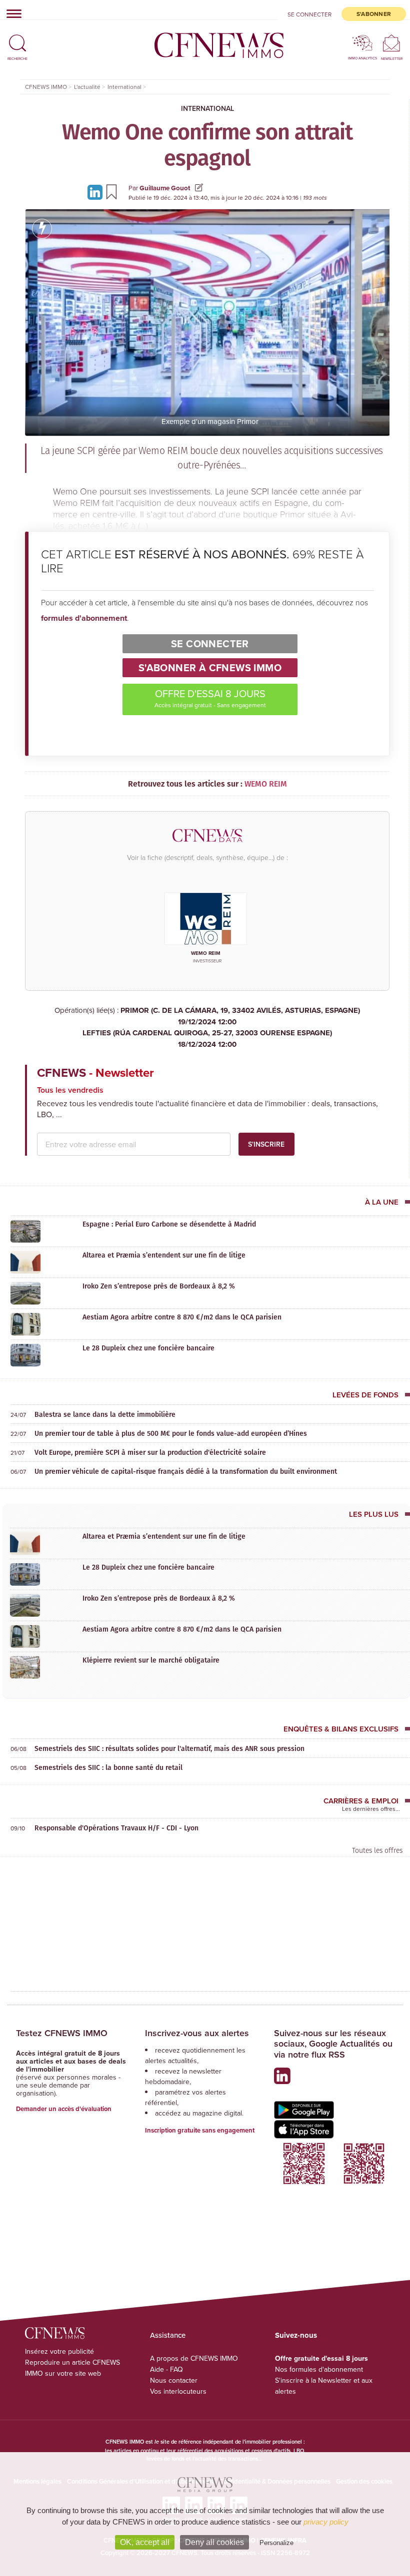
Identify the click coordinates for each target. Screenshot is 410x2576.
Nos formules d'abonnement (319, 2369)
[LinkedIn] (96, 192)
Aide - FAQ (166, 2369)
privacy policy (326, 2522)
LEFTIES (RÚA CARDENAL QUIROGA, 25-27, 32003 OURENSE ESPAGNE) (207, 1039)
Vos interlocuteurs (178, 2391)
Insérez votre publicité (59, 2351)
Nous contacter (174, 2380)
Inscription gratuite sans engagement (200, 2130)
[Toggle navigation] (11, 13)
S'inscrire (266, 1144)
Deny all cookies (214, 2542)
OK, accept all (145, 2542)
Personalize (276, 2543)
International (207, 108)
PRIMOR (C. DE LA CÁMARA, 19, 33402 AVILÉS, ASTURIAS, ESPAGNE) (240, 1016)
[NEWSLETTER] (392, 43)
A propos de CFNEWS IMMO (194, 2358)
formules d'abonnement (84, 618)
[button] (17, 39)
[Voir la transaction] (42, 229)
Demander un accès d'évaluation (64, 2109)
